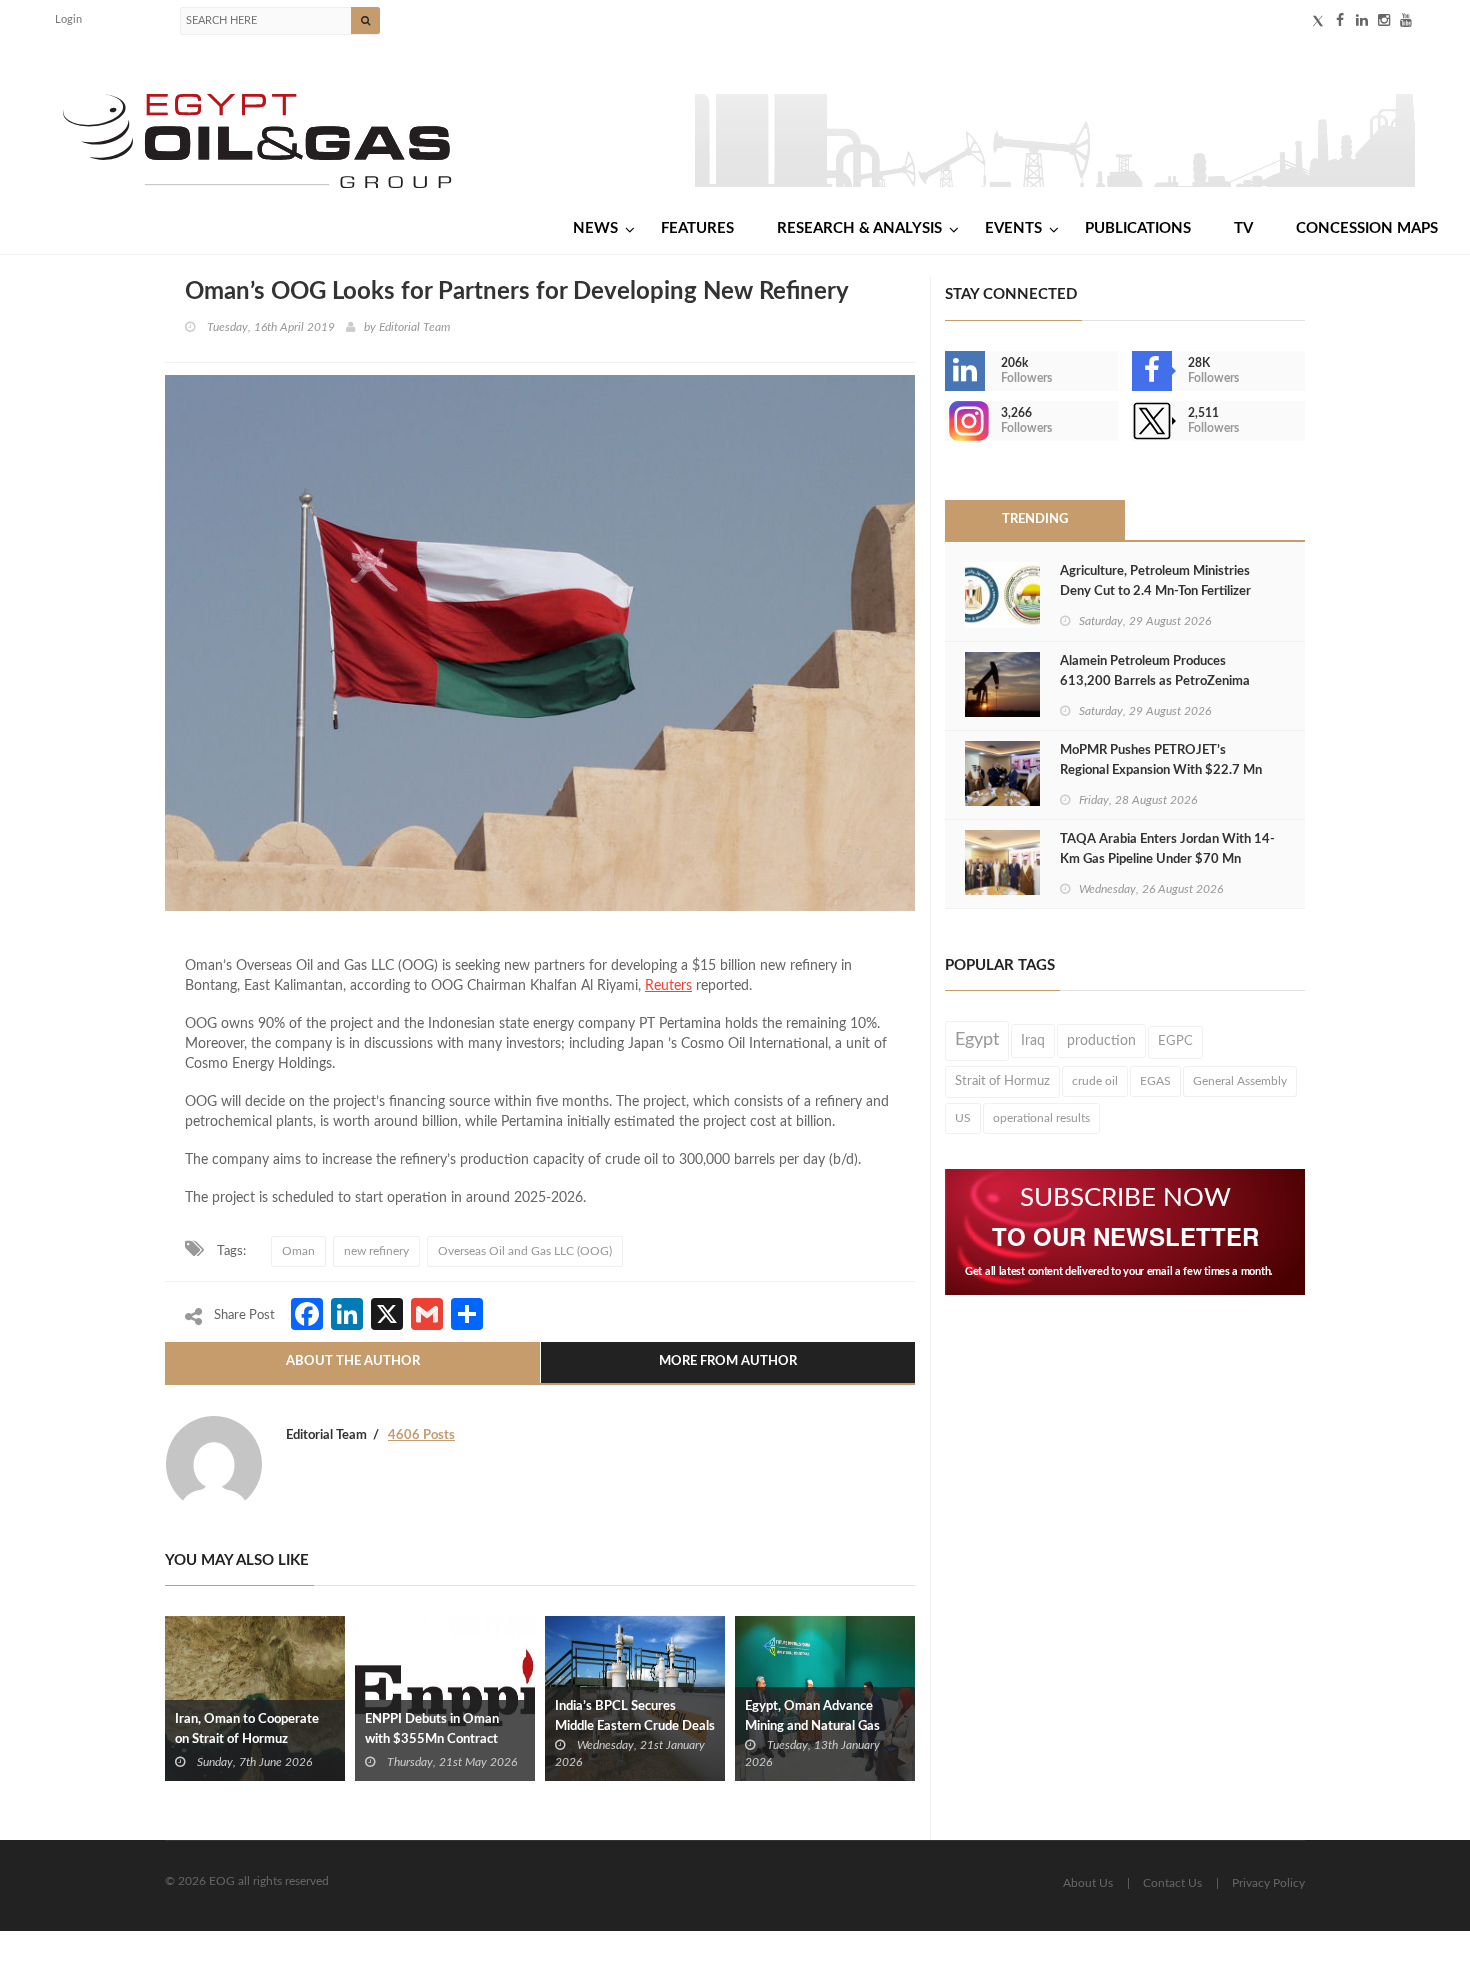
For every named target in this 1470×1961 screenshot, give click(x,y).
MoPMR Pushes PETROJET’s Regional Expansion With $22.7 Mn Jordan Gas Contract (1161, 770)
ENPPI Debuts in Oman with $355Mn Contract (432, 1729)
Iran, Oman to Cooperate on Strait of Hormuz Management (247, 1739)
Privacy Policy (1268, 1883)
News (595, 228)
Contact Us (1172, 1883)
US (963, 1118)
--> (947, 421)
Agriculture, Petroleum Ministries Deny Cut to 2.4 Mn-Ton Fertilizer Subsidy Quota (1155, 591)
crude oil (1095, 1081)
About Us (1088, 1883)
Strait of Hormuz (1002, 1081)
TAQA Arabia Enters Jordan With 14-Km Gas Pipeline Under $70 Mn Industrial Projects (1167, 859)
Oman (298, 1251)
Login (68, 19)
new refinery (376, 1251)
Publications (1138, 228)
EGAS (1155, 1081)
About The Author (353, 1361)
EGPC (1175, 1041)
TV (1243, 228)
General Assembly (1240, 1081)
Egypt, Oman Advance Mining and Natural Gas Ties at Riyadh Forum (812, 1726)
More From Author (728, 1361)
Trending (1035, 519)
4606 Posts (421, 1435)
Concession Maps (1367, 228)
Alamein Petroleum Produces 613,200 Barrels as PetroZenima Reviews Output (1155, 681)
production (1101, 1041)
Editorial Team (414, 327)
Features (697, 228)
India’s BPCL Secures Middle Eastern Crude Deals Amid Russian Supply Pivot (635, 1726)
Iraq (1033, 1041)
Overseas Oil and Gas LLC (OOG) (525, 1251)
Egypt (977, 1040)
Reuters (668, 986)
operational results (1041, 1118)
